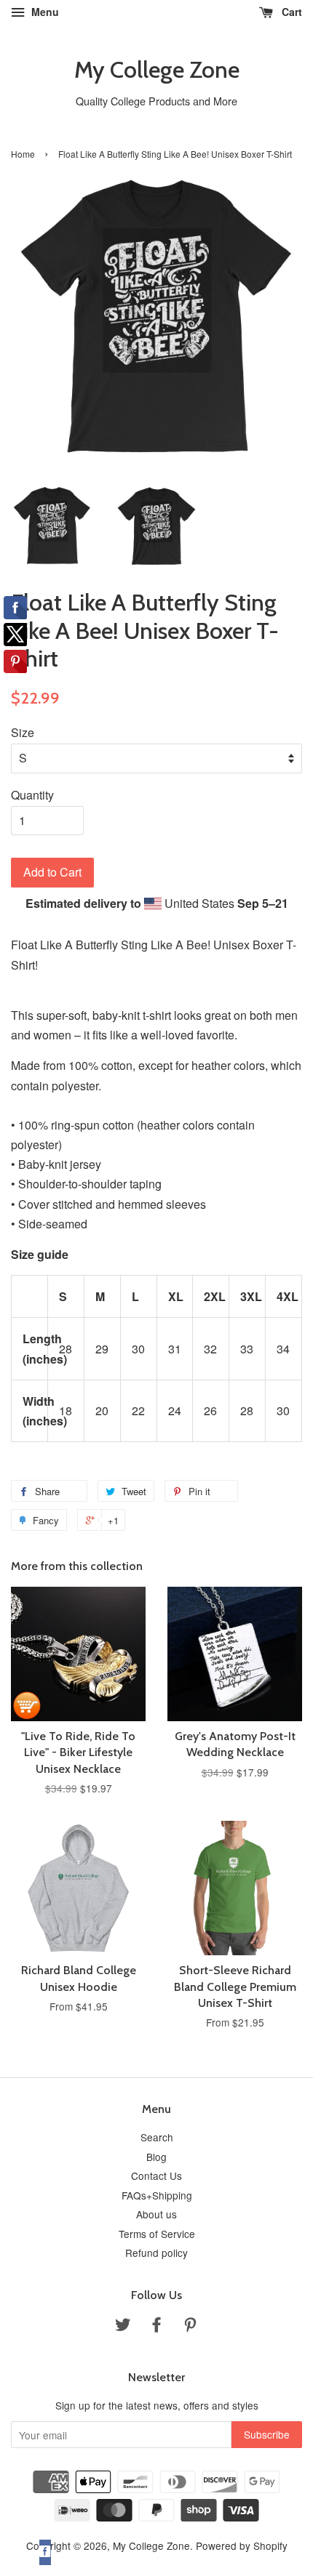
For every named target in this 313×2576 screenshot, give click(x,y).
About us (156, 2214)
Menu (44, 12)
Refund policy (156, 2253)
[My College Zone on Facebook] (156, 2327)
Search (157, 2137)
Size (23, 732)
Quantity (32, 795)
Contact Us (156, 2175)
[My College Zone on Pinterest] (190, 2327)
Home (23, 154)
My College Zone (157, 70)
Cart (290, 12)
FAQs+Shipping (157, 2195)
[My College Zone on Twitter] (123, 2327)
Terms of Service (157, 2234)
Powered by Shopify (242, 2545)
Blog (156, 2157)
